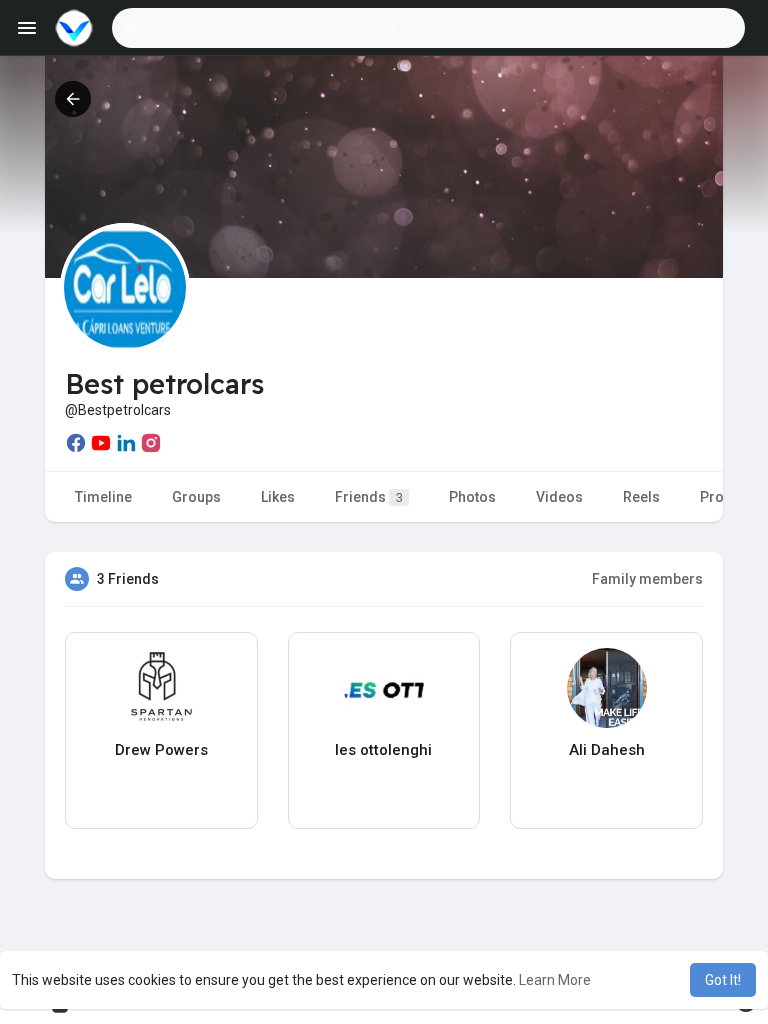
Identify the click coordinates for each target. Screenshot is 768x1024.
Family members (647, 579)
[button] (428, 28)
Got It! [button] (723, 980)
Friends (369, 497)
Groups (196, 497)
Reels (641, 497)
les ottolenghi (383, 750)
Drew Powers (161, 750)
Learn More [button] (555, 980)
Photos (472, 497)
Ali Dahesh (607, 750)
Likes (278, 497)
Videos (559, 497)
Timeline (103, 497)
